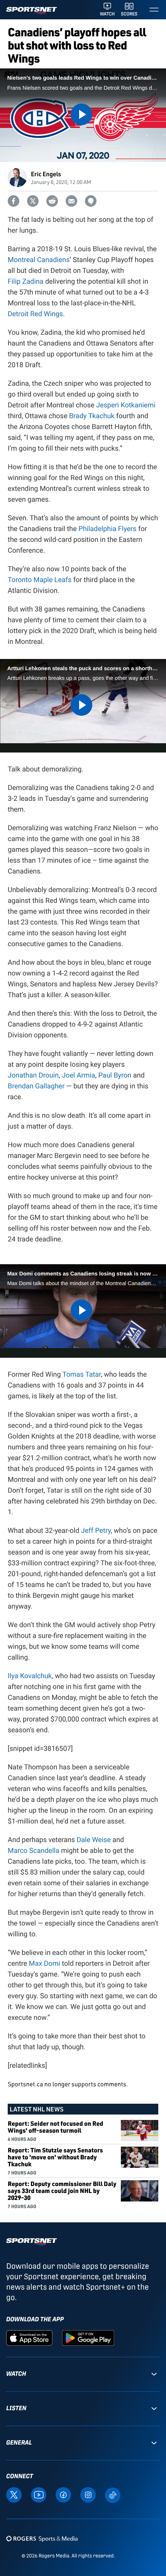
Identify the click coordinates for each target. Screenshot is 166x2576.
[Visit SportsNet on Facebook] (63, 2494)
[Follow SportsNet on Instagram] (88, 2494)
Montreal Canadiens (39, 260)
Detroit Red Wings (35, 314)
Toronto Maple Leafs (40, 580)
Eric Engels (46, 174)
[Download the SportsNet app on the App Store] (29, 2337)
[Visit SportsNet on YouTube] (39, 2494)
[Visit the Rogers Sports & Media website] (42, 2539)
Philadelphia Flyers (107, 529)
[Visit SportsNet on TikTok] (113, 2495)
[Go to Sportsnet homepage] (31, 11)
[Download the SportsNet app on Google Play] (88, 2337)
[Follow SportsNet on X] (14, 2494)
